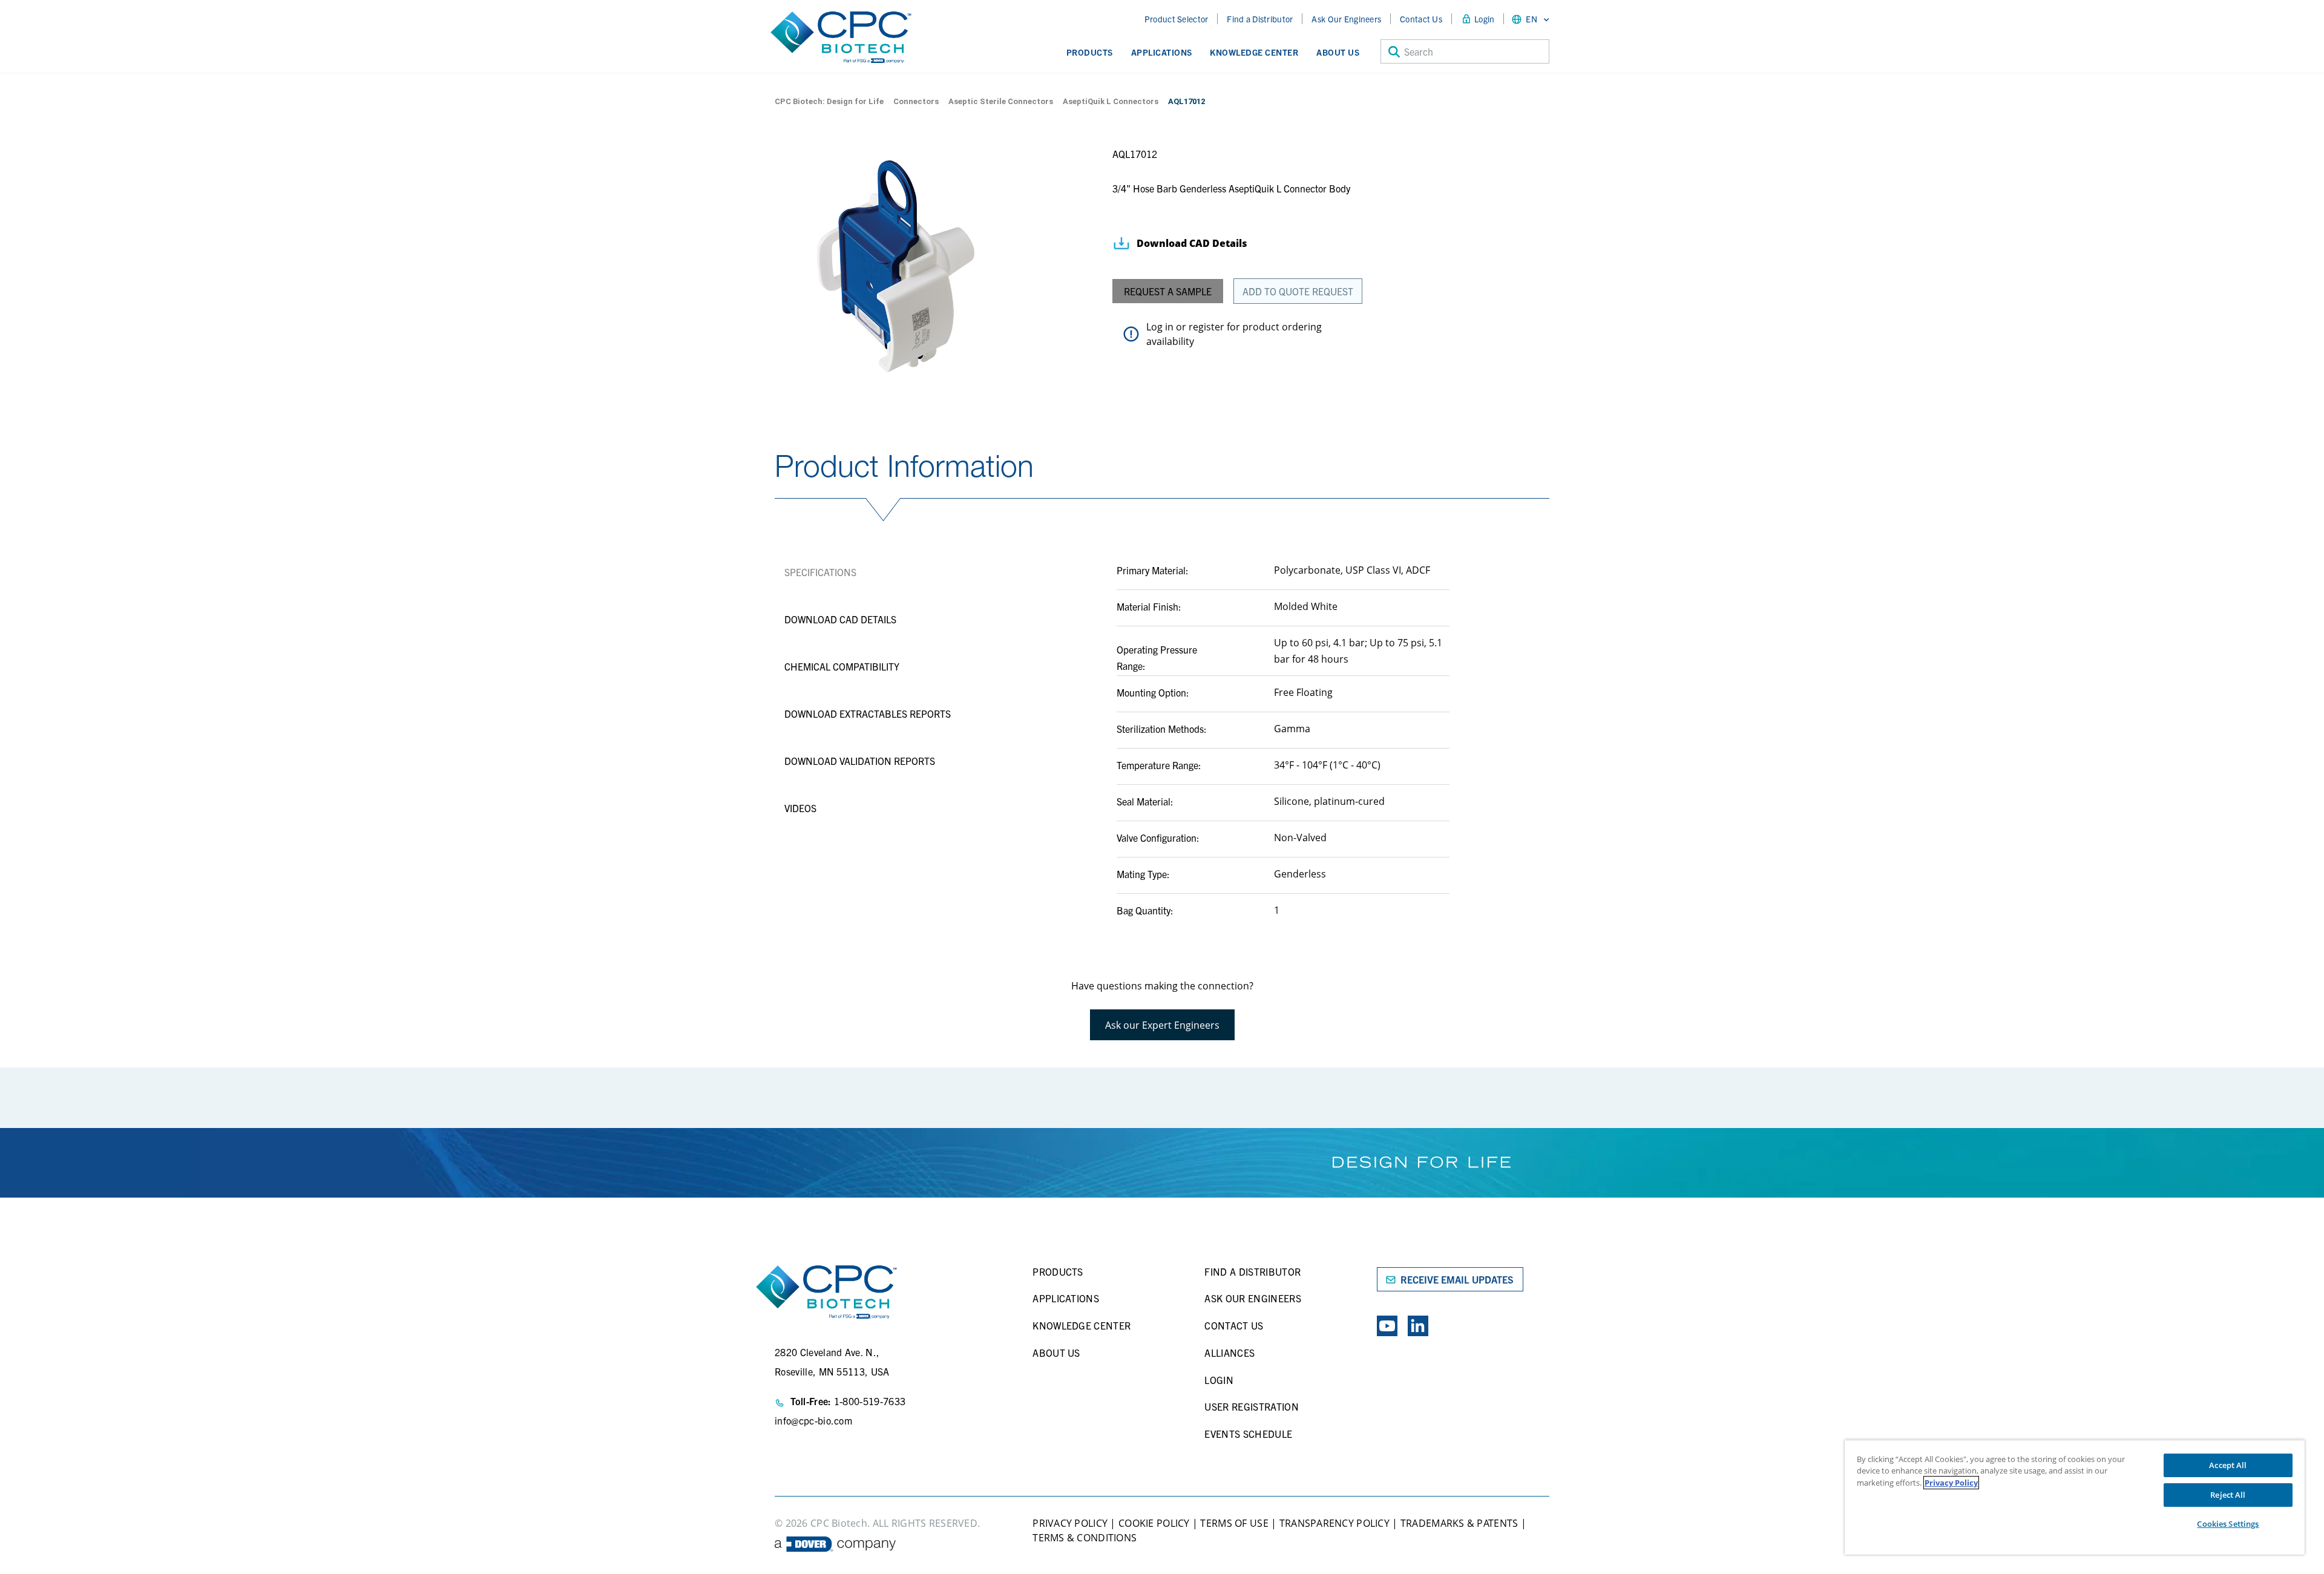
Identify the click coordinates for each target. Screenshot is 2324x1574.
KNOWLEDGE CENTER (1082, 1325)
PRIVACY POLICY (1070, 1523)
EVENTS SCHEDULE (1248, 1434)
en (1531, 19)
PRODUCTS (1058, 1271)
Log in (1160, 327)
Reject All (2228, 1495)
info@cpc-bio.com (813, 1420)
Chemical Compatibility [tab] (842, 666)
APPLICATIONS (1066, 1298)
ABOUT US (1056, 1353)
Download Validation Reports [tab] (860, 761)
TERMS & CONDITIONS (1085, 1538)
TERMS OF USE (1233, 1523)
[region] (2075, 1497)
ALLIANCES (1229, 1353)
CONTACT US (1234, 1325)
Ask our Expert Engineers (1162, 1025)
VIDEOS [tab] (800, 808)
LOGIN (1219, 1380)
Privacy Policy (1951, 1483)
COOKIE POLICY (1154, 1523)
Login (1484, 19)
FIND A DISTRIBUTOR (1252, 1271)
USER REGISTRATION (1251, 1406)
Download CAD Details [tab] (840, 619)
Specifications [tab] (820, 572)
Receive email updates (1457, 1279)
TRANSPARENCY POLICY (1334, 1523)
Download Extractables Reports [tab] (868, 713)
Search (1419, 51)
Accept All (2228, 1465)
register (1206, 327)
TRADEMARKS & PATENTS (1459, 1523)
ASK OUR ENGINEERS (1252, 1298)
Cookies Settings (2228, 1524)
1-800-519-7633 (870, 1401)
